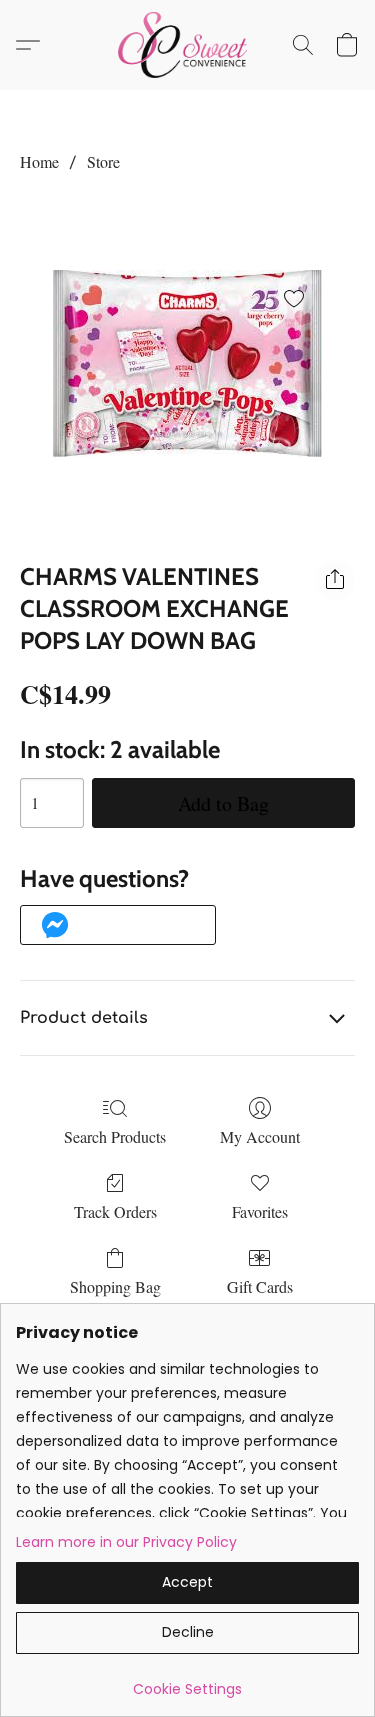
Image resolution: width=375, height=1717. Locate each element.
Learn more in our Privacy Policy (126, 1542)
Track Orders (115, 1211)
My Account (260, 1136)
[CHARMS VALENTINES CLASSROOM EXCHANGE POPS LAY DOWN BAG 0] (187, 363)
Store (103, 161)
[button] (187, 45)
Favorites (260, 1211)
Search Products (115, 1136)
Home (39, 161)
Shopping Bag (115, 1286)
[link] (187, 1681)
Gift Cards (260, 1286)
